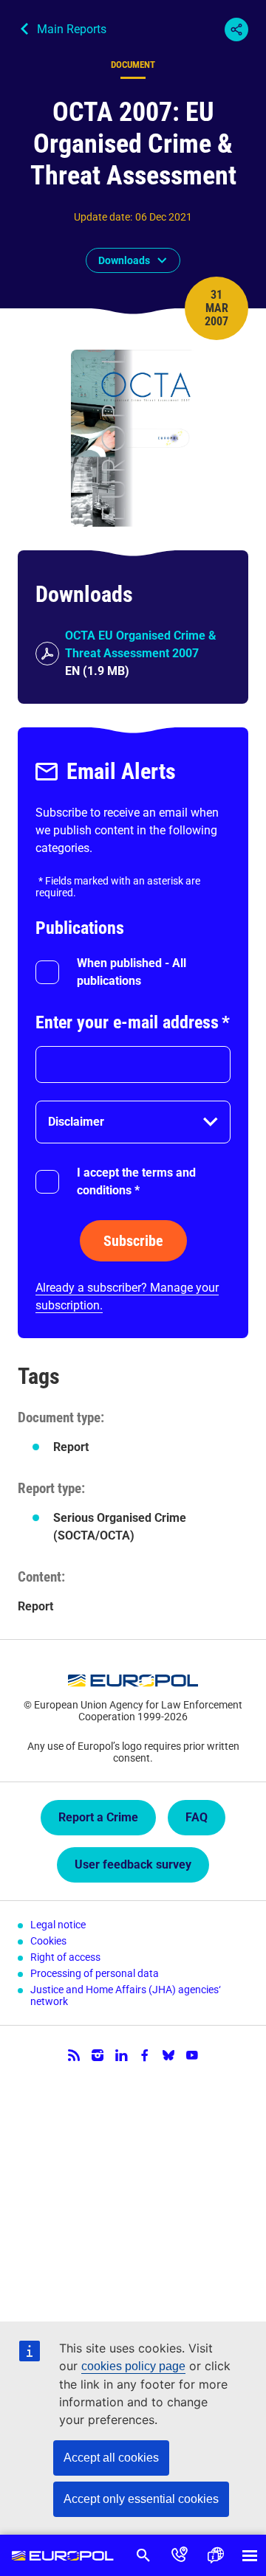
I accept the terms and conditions (136, 1181)
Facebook (145, 2055)
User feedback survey (133, 1865)
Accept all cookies (111, 2458)
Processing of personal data (95, 1973)
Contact (180, 2555)
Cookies (48, 1941)
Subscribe (133, 1241)
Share (236, 30)
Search (144, 2555)
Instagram (98, 2055)
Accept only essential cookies (141, 2499)
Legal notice (58, 1925)
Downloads (124, 260)
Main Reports (72, 29)
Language (215, 2555)
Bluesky (168, 2055)
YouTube (192, 2055)
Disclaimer (76, 1122)
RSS (74, 2055)
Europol (63, 2555)
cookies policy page (133, 2366)
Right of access (65, 1957)
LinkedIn (121, 2055)
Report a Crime (98, 1817)
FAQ (197, 1817)
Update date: (103, 217)
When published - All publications (132, 972)
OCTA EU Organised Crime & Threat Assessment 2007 (141, 644)
